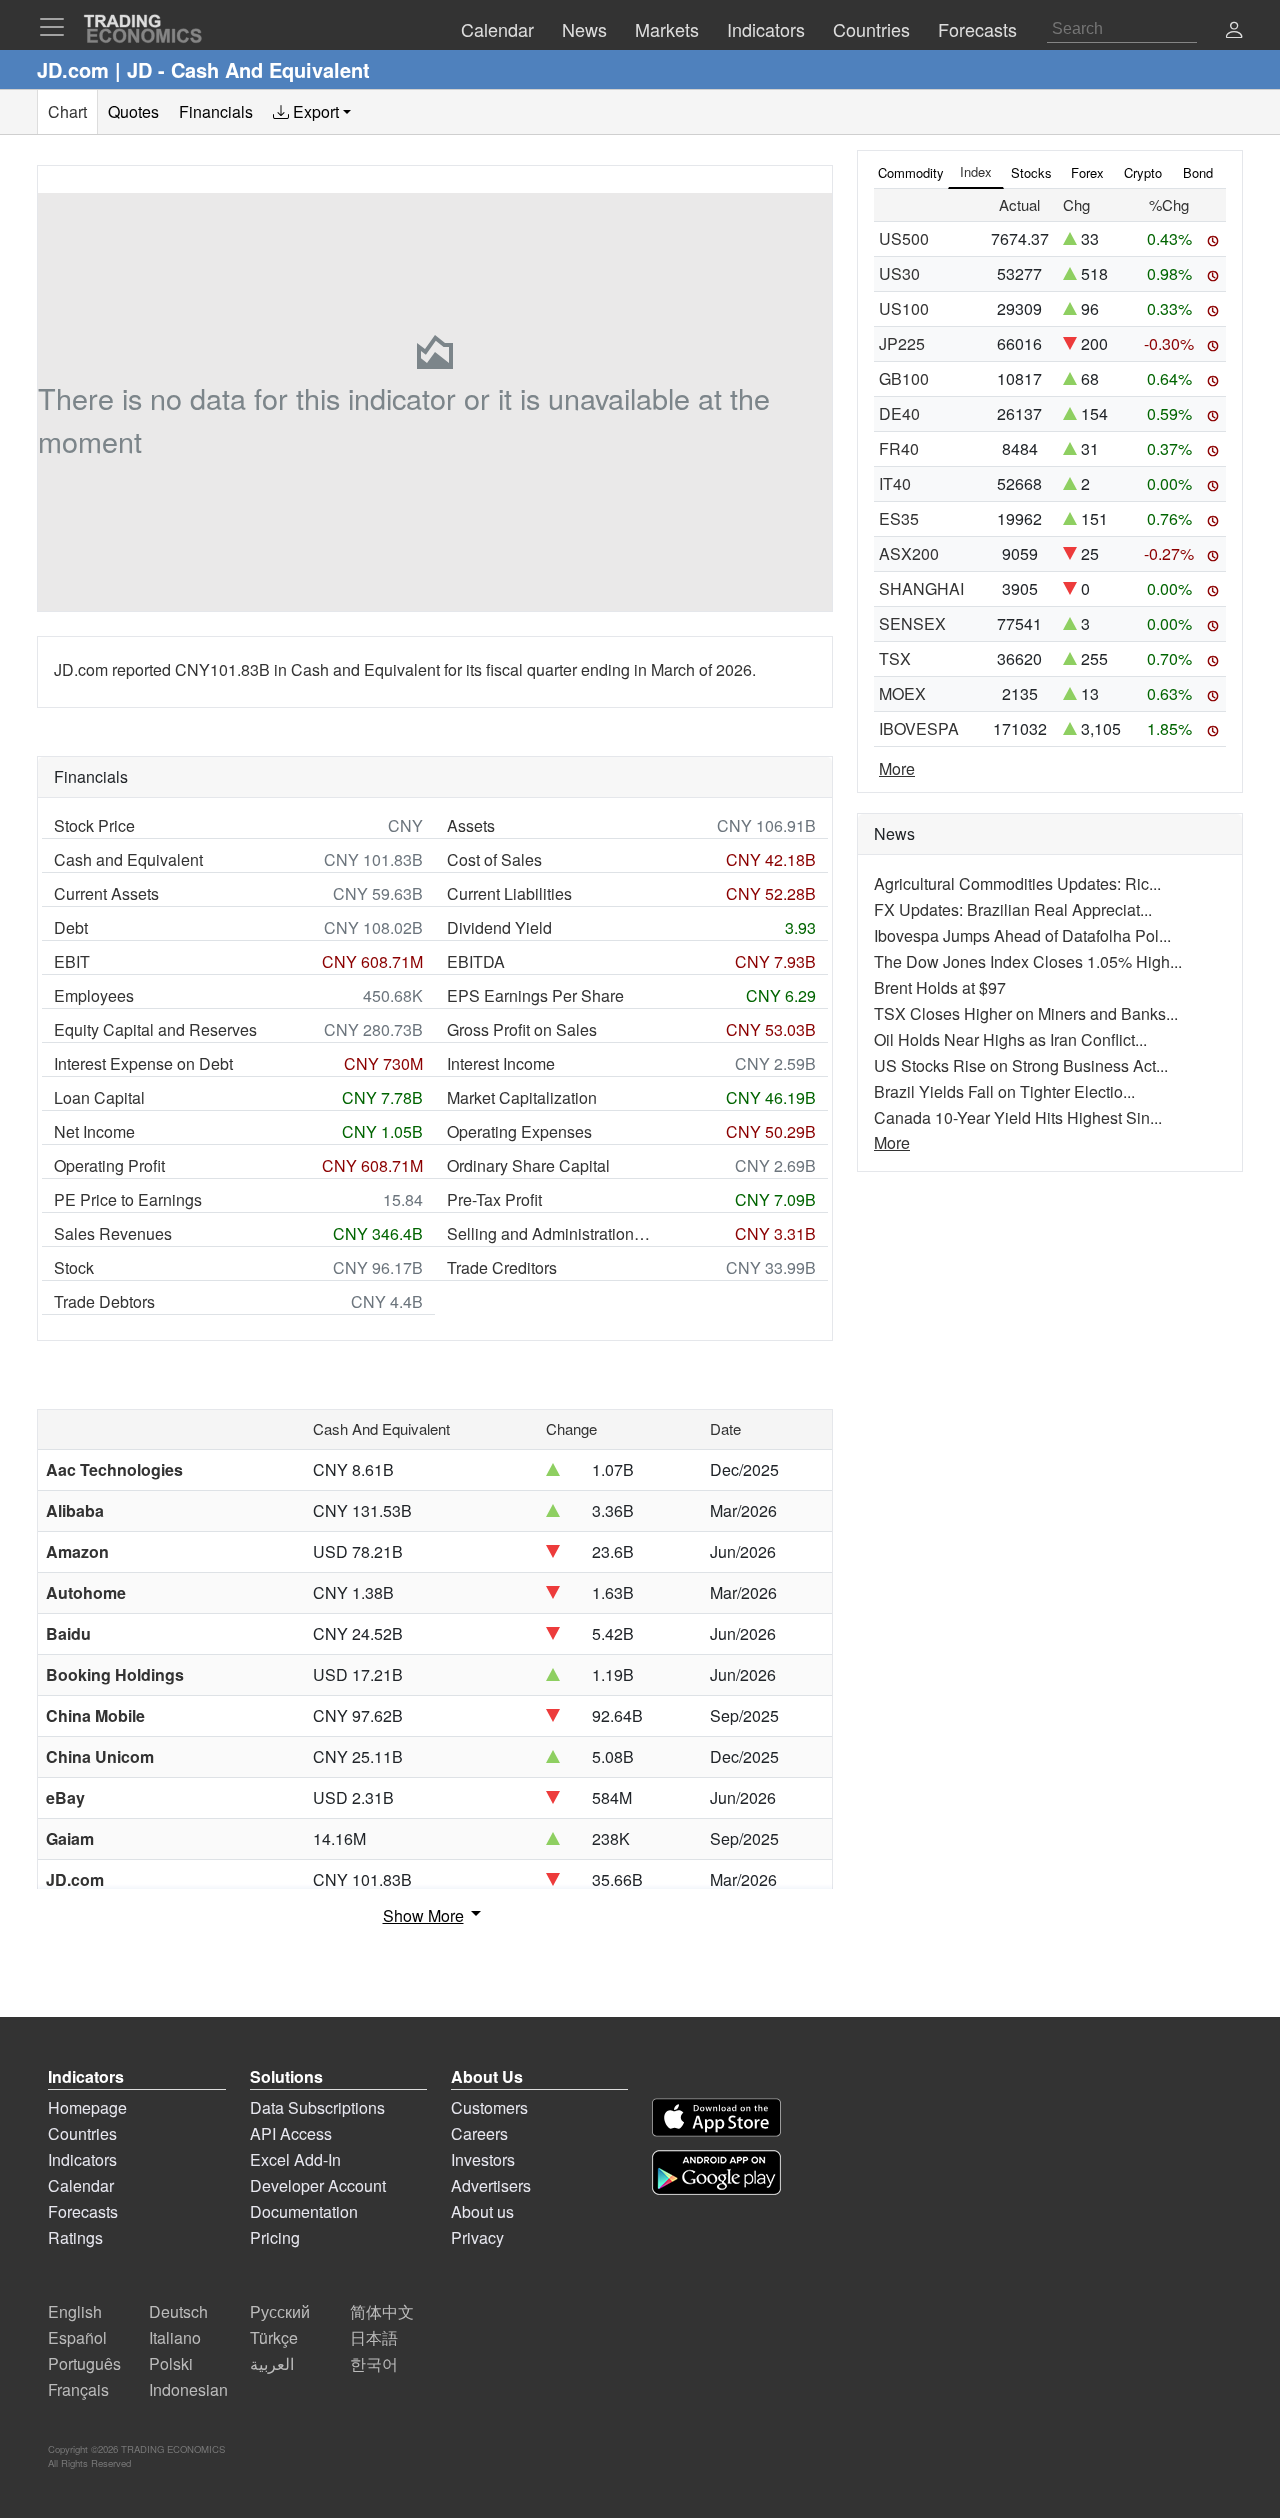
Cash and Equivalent (128, 859)
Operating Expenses (519, 1131)
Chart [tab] (67, 111)
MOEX (902, 693)
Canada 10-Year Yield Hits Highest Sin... (1018, 1117)
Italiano (175, 2337)
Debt (71, 927)
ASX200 (909, 553)
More (897, 768)
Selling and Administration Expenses (549, 1233)
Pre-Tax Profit (494, 1199)
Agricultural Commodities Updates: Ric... (1017, 883)
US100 (904, 308)
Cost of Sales (494, 859)
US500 (904, 238)
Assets (471, 825)
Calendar (81, 2185)
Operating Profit (109, 1165)
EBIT (72, 961)
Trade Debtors (104, 1301)
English (75, 2311)
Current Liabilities (509, 893)
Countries (82, 2133)
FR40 (899, 448)
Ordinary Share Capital (528, 1165)
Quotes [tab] (133, 111)
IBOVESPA (919, 728)
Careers (479, 2133)
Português (84, 2363)
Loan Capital (99, 1097)
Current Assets (106, 893)
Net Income (94, 1131)
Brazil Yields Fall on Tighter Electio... (1004, 1091)
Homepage (87, 2107)
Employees (94, 995)
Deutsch (178, 2311)
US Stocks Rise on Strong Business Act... (1021, 1065)
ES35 (899, 518)
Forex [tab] (1087, 172)
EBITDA (476, 961)
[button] (1234, 31)
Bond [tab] (1198, 172)
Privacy (477, 2237)
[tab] (312, 112)
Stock (74, 1267)
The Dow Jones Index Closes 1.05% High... (1028, 961)
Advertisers (491, 2185)
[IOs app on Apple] (716, 2117)
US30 (899, 273)
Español (77, 2337)
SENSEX (912, 623)
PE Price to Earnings (128, 1199)
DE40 (899, 413)
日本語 (374, 2337)
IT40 (895, 483)
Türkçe (274, 2337)
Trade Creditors (502, 1267)
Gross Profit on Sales (522, 1029)
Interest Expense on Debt (143, 1063)
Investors (483, 2159)
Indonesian (188, 2389)
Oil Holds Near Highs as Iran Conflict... (1010, 1039)
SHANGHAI (921, 588)
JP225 (902, 343)
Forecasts (83, 2211)
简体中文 (382, 2311)
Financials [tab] (216, 111)
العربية (272, 2363)
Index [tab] (976, 171)
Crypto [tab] (1143, 172)
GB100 (904, 378)
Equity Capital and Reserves (155, 1029)
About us (482, 2211)
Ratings (75, 2237)
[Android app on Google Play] (716, 2172)
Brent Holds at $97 (940, 987)
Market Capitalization (522, 1097)
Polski (171, 2363)
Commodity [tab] (911, 172)
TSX (895, 658)
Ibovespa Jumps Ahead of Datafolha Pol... (1022, 935)
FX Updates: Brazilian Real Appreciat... (1013, 909)
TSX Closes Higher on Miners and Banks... (1026, 1013)
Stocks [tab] (1031, 172)
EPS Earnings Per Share (535, 995)
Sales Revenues (113, 1233)
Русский (280, 2311)
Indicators (82, 2159)
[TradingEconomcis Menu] (58, 27)
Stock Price (94, 825)
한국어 (374, 2363)
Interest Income (501, 1063)
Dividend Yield (499, 927)
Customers (489, 2107)
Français (78, 2389)
